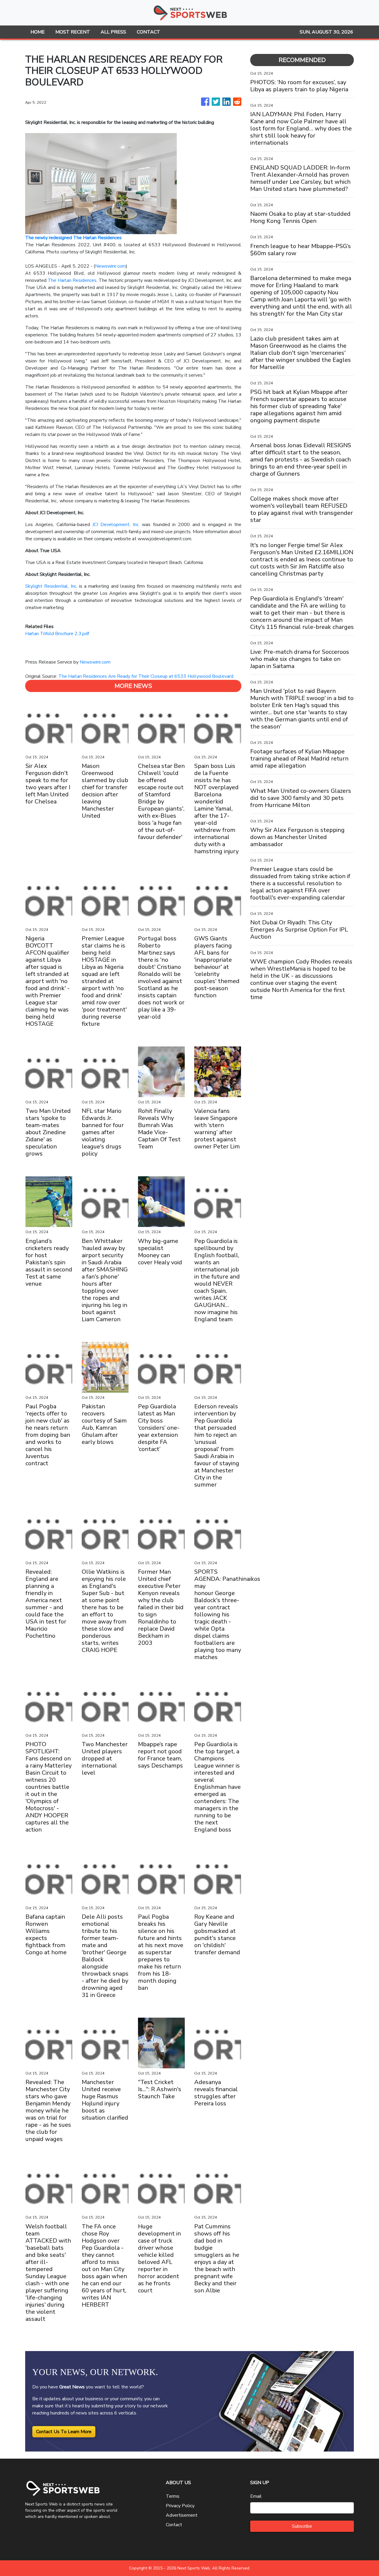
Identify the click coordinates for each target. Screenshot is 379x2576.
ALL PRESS (113, 32)
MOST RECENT (73, 32)
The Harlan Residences (72, 280)
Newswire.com (110, 266)
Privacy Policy (180, 2506)
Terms (173, 2496)
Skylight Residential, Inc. (51, 586)
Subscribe (302, 2526)
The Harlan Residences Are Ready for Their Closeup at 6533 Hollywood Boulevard (146, 676)
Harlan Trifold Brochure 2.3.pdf (57, 634)
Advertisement (182, 2515)
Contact (174, 2525)
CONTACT (148, 32)
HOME (38, 32)
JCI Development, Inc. (116, 525)
